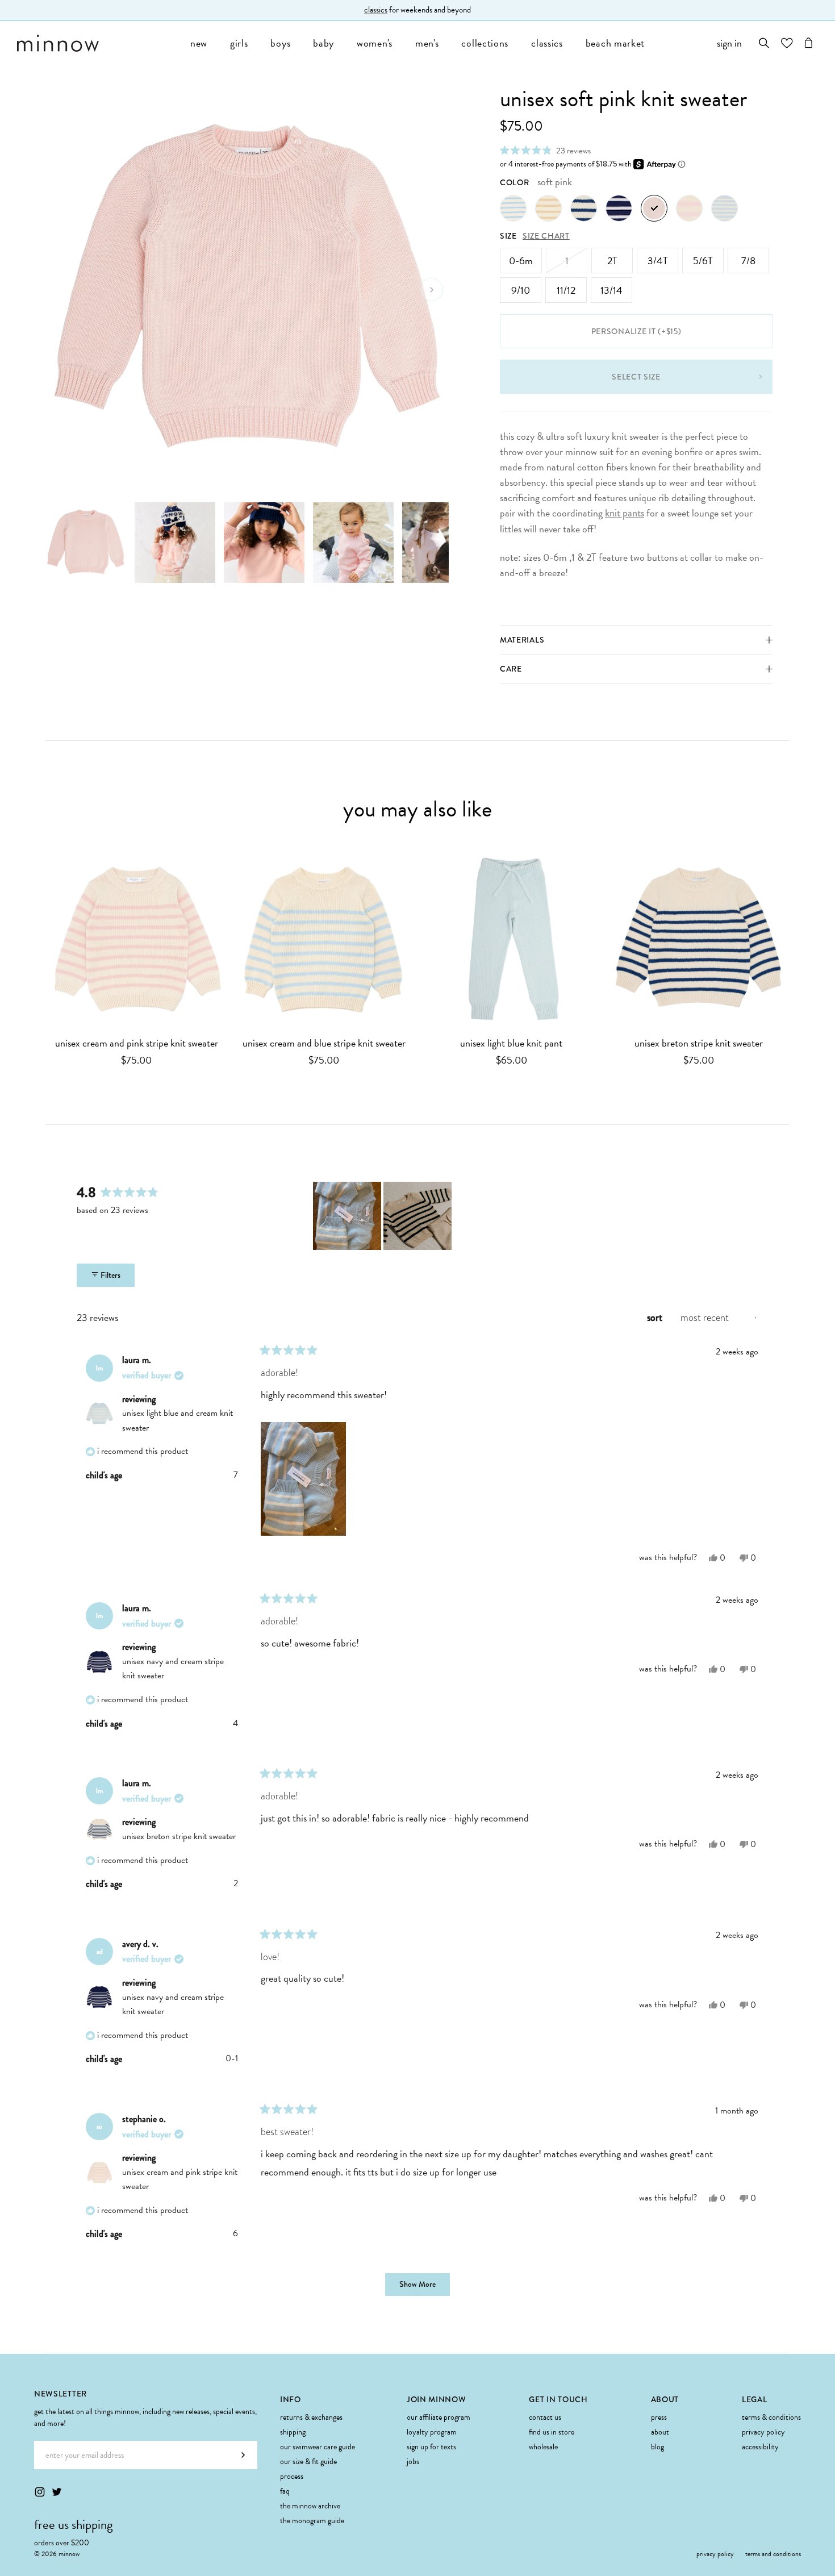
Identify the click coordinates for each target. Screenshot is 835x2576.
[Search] (764, 43)
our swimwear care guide (318, 2447)
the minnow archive (310, 2506)
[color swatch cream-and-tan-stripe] (548, 208)
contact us (545, 2417)
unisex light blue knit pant (511, 1043)
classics (547, 43)
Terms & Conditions (771, 2417)
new (199, 43)
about (660, 2432)
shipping (293, 2432)
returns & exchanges (311, 2417)
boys (280, 43)
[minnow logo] (98, 43)
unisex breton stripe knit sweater (699, 1043)
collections (485, 43)
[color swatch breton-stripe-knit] (584, 208)
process (292, 2476)
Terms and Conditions (773, 2554)
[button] (545, 150)
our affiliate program (439, 2417)
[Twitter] (57, 2492)
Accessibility (760, 2447)
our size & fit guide (308, 2462)
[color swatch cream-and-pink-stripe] (689, 208)
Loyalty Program (432, 2432)
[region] (383, 1216)
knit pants (625, 513)
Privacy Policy (763, 2432)
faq (285, 2491)
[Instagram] (40, 2492)
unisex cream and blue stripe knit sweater (324, 1043)
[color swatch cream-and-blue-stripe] (513, 208)
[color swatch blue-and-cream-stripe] (725, 208)
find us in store (552, 2432)
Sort (656, 1318)
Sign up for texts (431, 2447)
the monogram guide (312, 2521)
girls (239, 43)
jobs (413, 2462)
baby (323, 43)
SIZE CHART (546, 236)
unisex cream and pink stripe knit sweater (137, 1043)
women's (375, 43)
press (659, 2417)
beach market (615, 43)
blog (657, 2447)
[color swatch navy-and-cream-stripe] (619, 208)
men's (427, 43)
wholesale (543, 2447)
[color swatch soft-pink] (654, 208)
